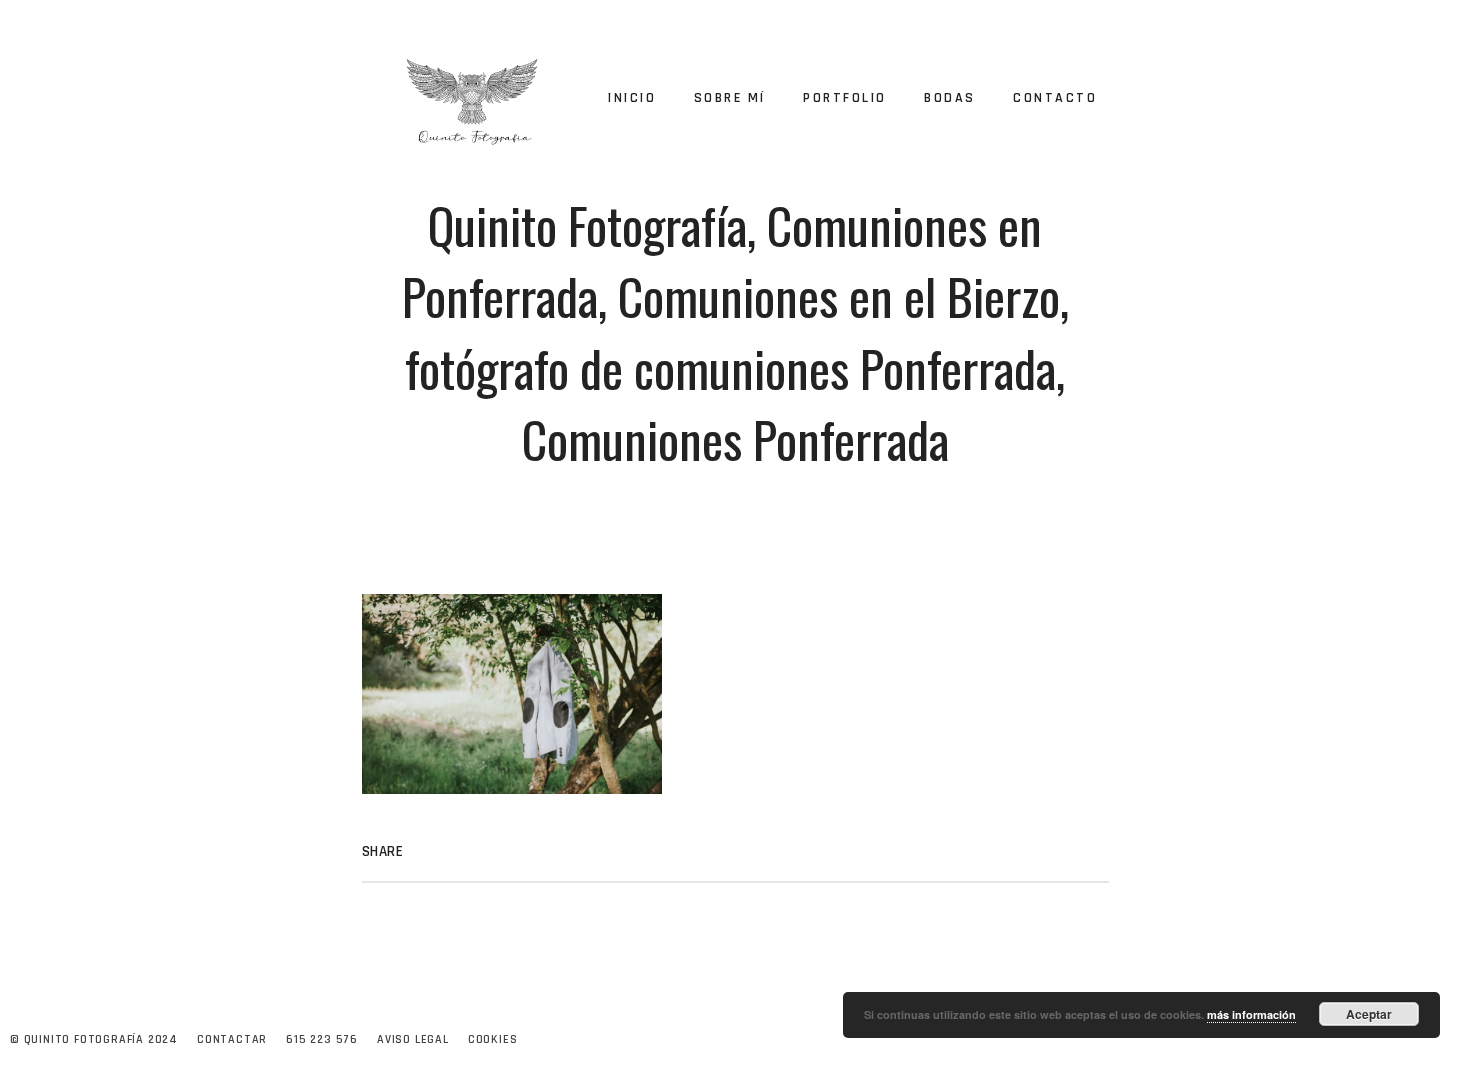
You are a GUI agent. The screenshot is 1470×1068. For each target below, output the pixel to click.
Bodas (950, 98)
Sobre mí (730, 98)
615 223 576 (322, 1039)
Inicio (632, 98)
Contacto (1055, 98)
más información (1251, 1014)
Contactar (232, 1039)
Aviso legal (413, 1039)
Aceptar (1369, 1014)
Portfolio (845, 98)
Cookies (493, 1039)
